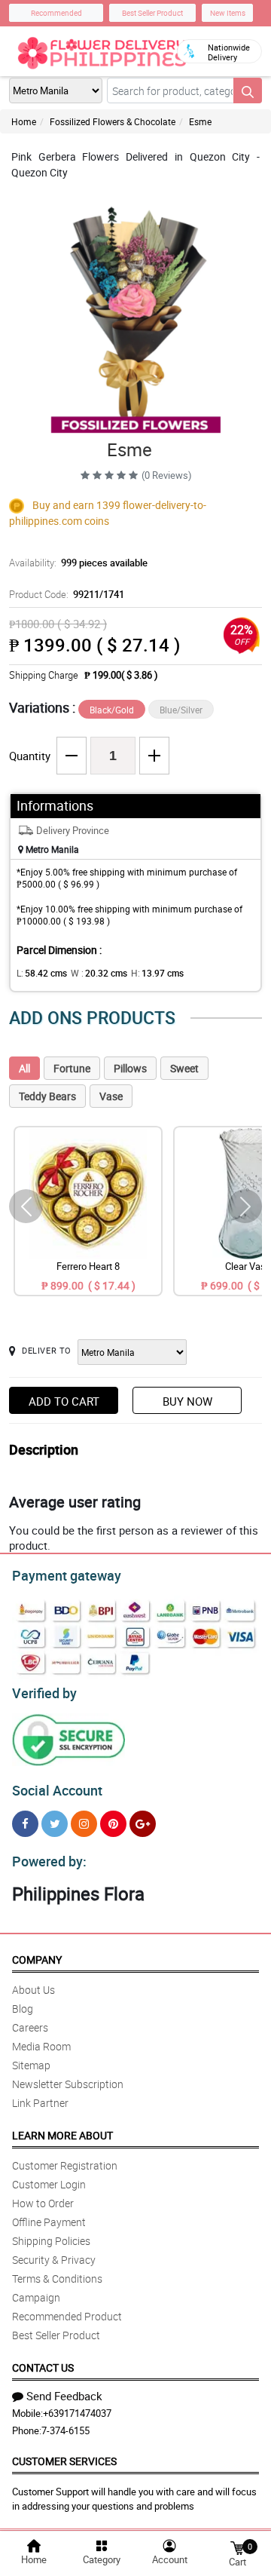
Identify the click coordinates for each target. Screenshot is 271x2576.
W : (99, 973)
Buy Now (187, 1401)
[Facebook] (25, 1824)
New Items (228, 13)
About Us (33, 1990)
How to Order (43, 2203)
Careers (30, 2027)
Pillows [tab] (130, 1068)
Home (24, 121)
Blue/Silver (181, 710)
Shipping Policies (51, 2241)
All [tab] (24, 1068)
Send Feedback (64, 2396)
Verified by (44, 1693)
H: (157, 973)
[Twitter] (55, 1824)
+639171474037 (77, 2413)
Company (37, 1960)
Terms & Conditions (57, 2279)
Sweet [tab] (184, 1068)
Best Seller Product (152, 13)
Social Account (57, 1790)
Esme (200, 121)
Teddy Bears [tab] (47, 1096)
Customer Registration (65, 2165)
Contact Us (43, 2367)
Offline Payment (49, 2222)
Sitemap (31, 2065)
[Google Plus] (143, 1824)
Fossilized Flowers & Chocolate (113, 121)
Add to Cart (64, 1401)
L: (42, 973)
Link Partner (40, 2103)
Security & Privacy (54, 2260)
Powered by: (49, 1861)
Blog (23, 2009)
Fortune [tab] (72, 1068)
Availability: (78, 563)
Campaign (36, 2297)
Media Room (41, 2046)
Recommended (56, 13)
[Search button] (248, 90)
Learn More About (62, 2135)
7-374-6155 (65, 2430)
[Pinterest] (113, 1824)
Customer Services (64, 2461)
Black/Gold (112, 710)
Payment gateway (67, 1575)
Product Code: (67, 594)
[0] (237, 2547)
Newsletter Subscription (68, 2084)
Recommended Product (67, 2316)
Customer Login (49, 2184)
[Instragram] (84, 1824)
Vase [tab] (111, 1096)
